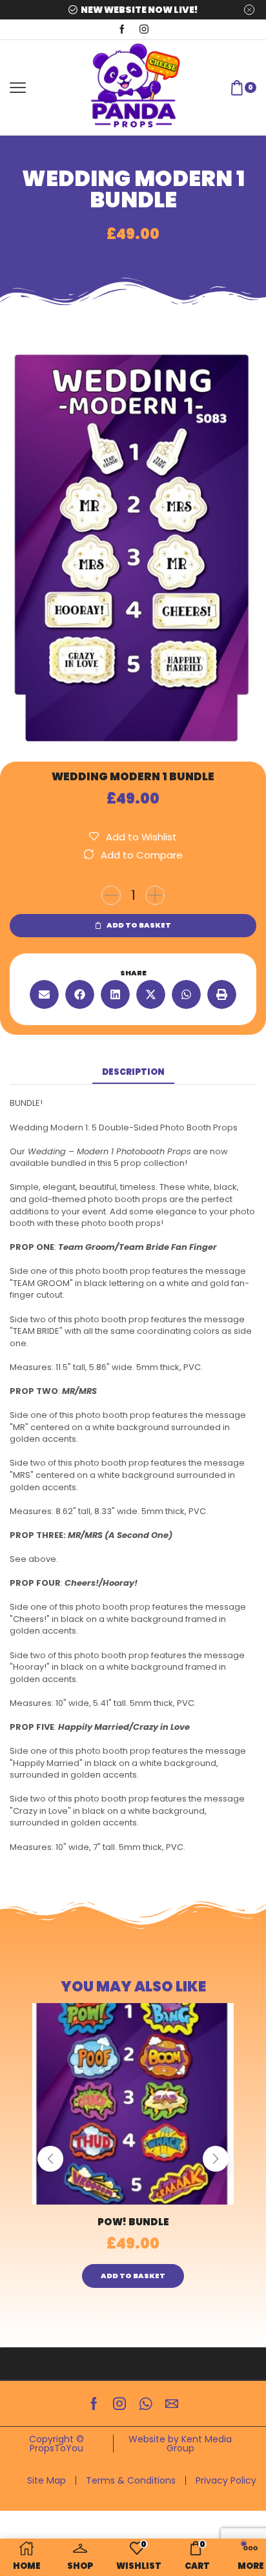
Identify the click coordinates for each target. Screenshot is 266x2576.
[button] (44, 994)
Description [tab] (133, 1072)
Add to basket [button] (133, 2276)
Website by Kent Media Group (180, 2444)
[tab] (133, 1073)
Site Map (46, 2480)
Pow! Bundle (133, 2222)
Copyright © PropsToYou (56, 2444)
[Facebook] (122, 30)
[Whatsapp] (146, 2404)
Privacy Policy (226, 2480)
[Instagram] (144, 30)
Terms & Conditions (131, 2480)
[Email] (172, 2404)
